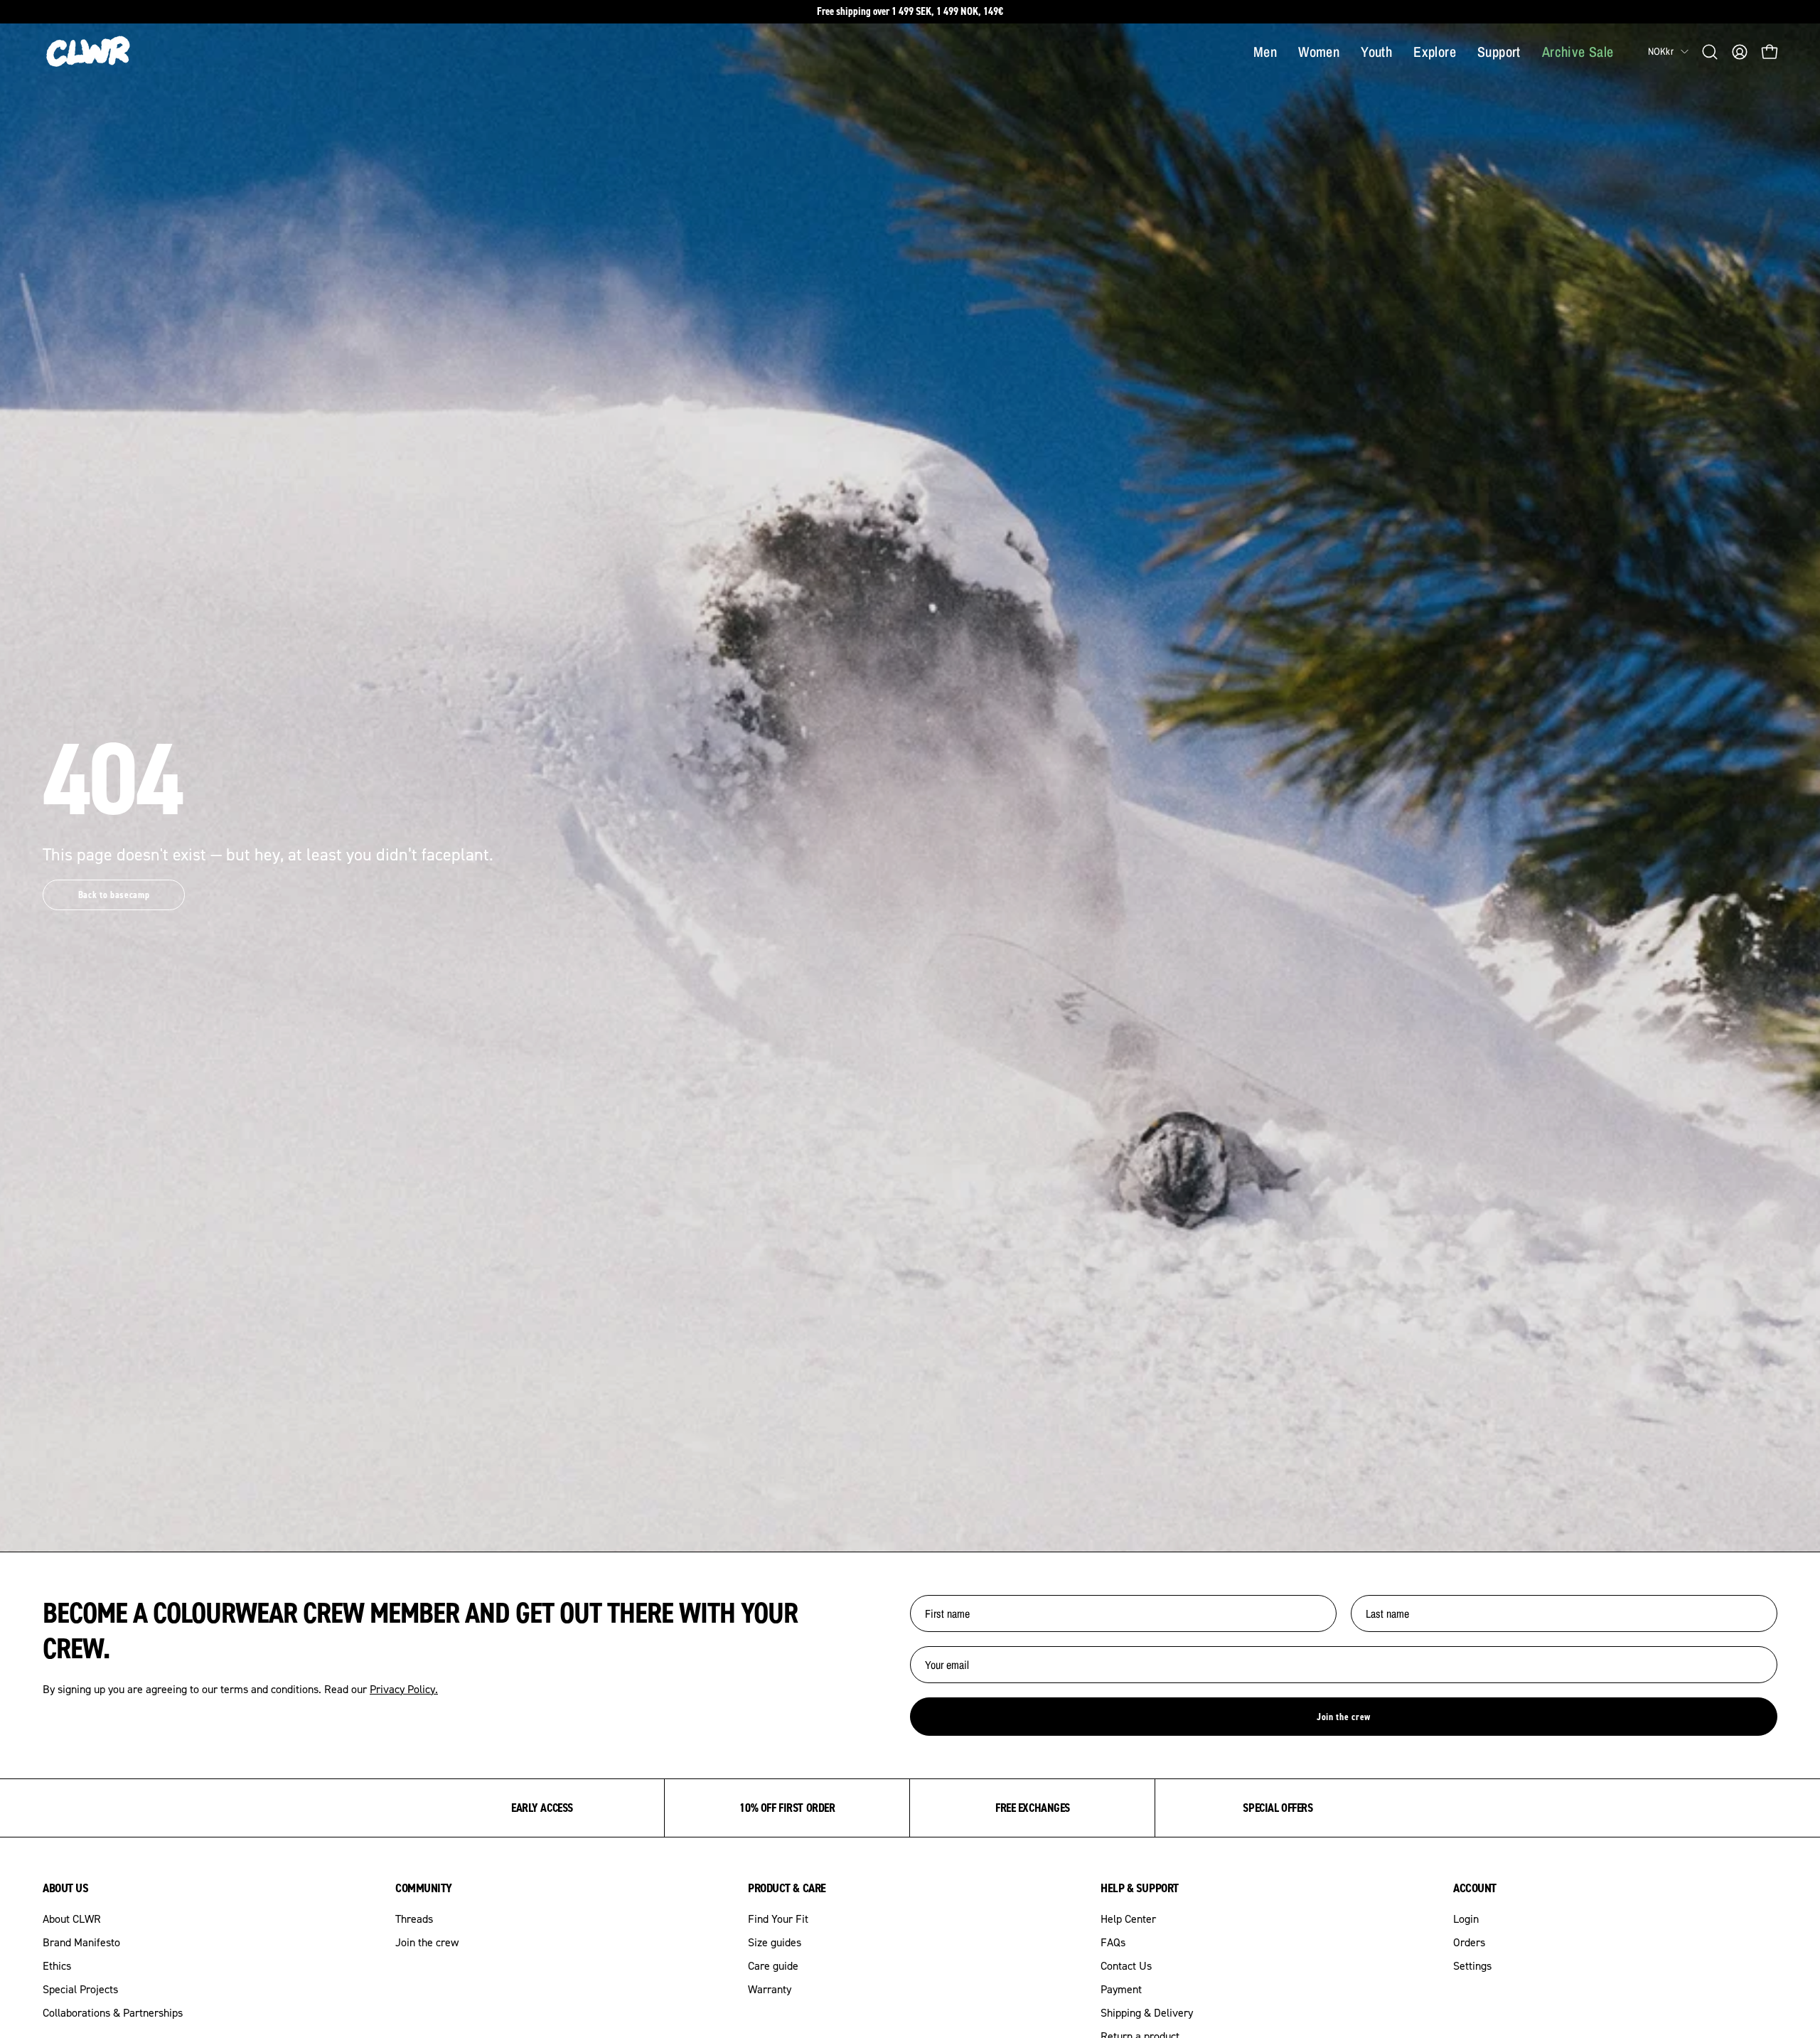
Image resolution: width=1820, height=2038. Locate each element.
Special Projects (80, 1989)
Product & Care (787, 1888)
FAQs (1113, 1942)
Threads (414, 1919)
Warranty (770, 1989)
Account (1475, 1888)
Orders (1469, 1942)
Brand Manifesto (81, 1942)
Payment (1121, 1989)
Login (1466, 1919)
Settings (1472, 1965)
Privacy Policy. (404, 1689)
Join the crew (1344, 1717)
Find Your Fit (778, 1919)
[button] (1710, 52)
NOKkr (1661, 51)
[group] (910, 12)
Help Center (1128, 1919)
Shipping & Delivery (1147, 2012)
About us (65, 1888)
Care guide (773, 1965)
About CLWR (72, 1919)
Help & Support (1140, 1888)
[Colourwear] (89, 52)
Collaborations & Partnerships (113, 2012)
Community (424, 1888)
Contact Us (1126, 1965)
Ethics (57, 1965)
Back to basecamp (114, 895)
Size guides (775, 1942)
